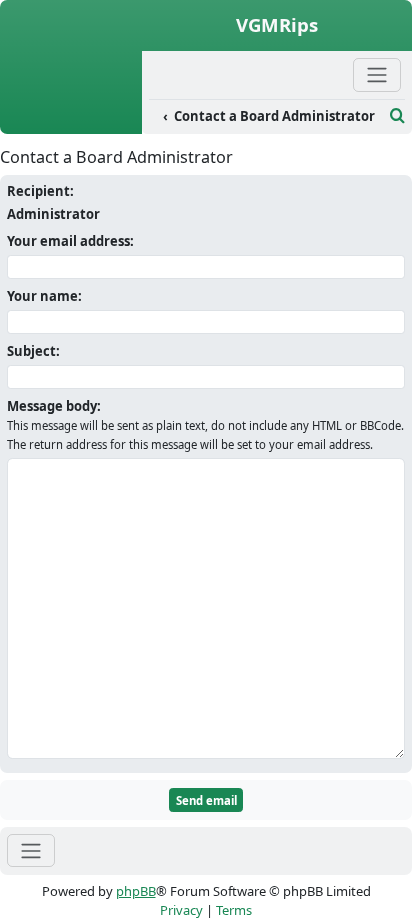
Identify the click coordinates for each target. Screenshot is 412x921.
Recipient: (40, 191)
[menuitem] (266, 117)
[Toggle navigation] (31, 850)
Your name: (44, 296)
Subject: (33, 351)
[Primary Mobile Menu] (377, 74)
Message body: (54, 406)
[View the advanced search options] (397, 116)
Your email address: (70, 241)
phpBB (136, 891)
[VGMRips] (71, 123)
